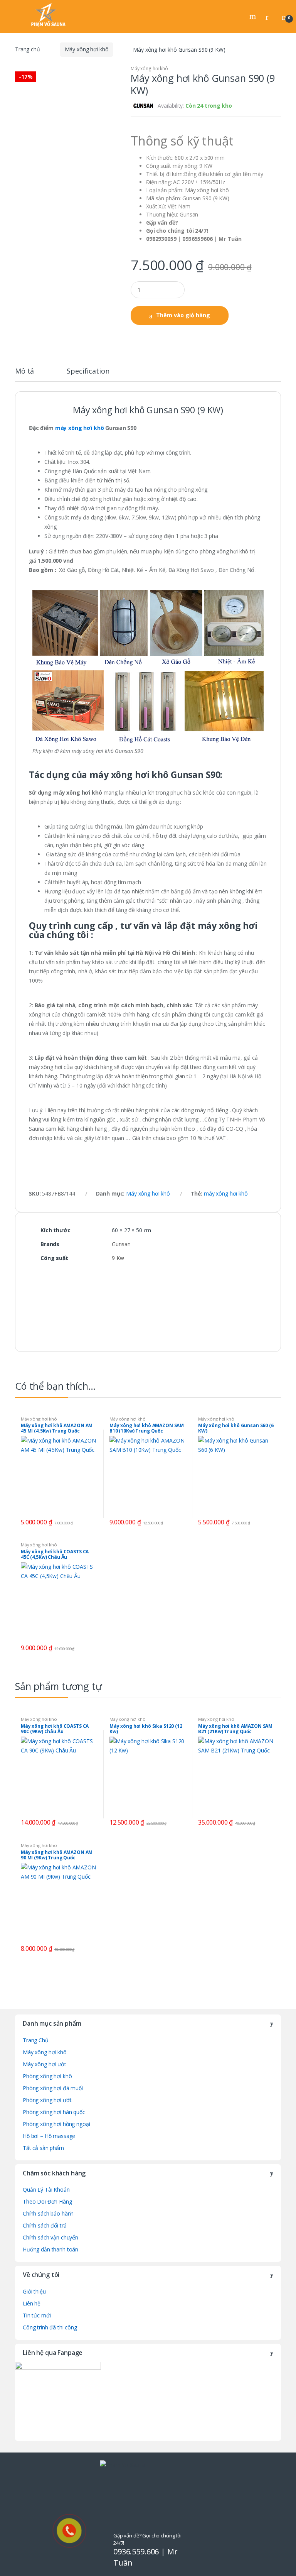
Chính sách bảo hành (48, 2213)
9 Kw (118, 1258)
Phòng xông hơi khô (47, 2076)
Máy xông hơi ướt (45, 2064)
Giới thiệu (34, 2291)
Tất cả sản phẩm (43, 2148)
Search (254, 16)
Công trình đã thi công (50, 2327)
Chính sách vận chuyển (50, 2237)
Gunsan (121, 1244)
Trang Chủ (36, 2040)
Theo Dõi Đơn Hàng (47, 2201)
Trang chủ (28, 49)
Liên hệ (32, 2303)
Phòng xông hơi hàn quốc (54, 2112)
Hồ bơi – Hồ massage (49, 2136)
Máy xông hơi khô (87, 49)
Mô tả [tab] (24, 371)
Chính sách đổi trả (45, 2225)
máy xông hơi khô (80, 428)
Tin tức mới (37, 2315)
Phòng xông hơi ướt (47, 2100)
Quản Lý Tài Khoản (46, 2190)
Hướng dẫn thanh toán (50, 2249)
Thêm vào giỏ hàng (183, 315)
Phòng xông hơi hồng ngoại (56, 2124)
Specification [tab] (88, 371)
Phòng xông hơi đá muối (53, 2088)
